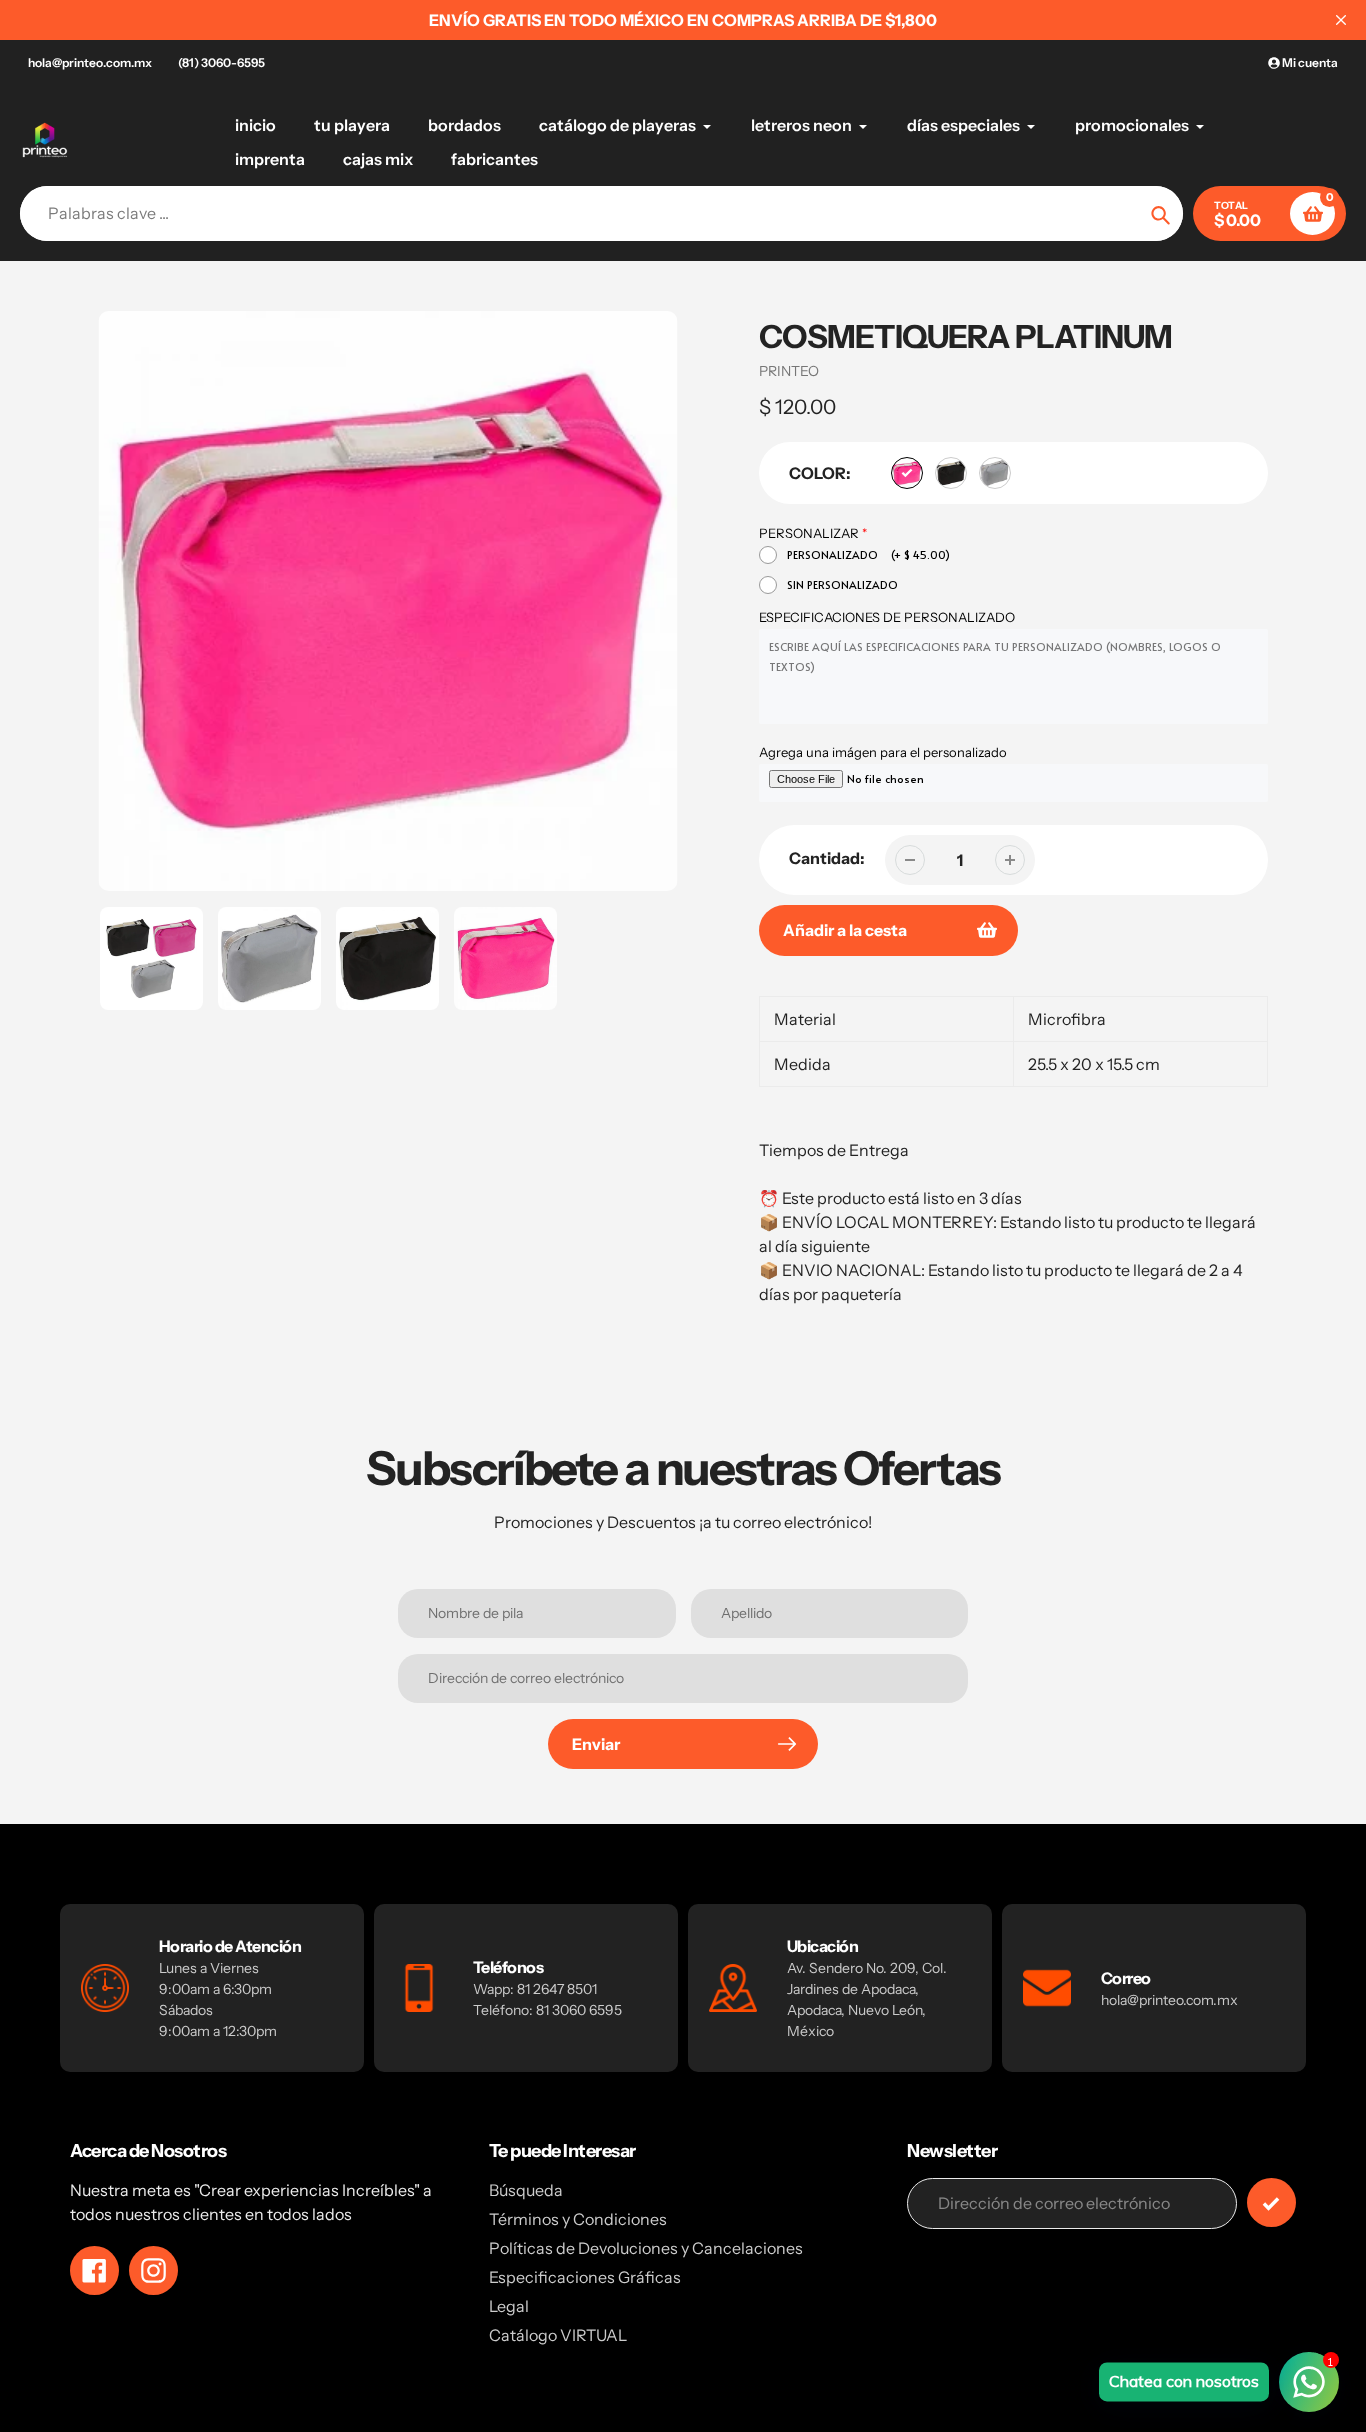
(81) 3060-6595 (221, 62)
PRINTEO (789, 371)
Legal (509, 2306)
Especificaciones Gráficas (585, 2277)
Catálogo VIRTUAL (558, 2335)
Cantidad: (827, 858)
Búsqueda (526, 2190)
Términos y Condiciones (578, 2219)
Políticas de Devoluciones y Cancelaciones (646, 2248)
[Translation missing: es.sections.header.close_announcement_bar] (1341, 20)
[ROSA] (907, 473)
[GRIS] (995, 473)
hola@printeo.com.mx (90, 62)
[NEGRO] (951, 473)
